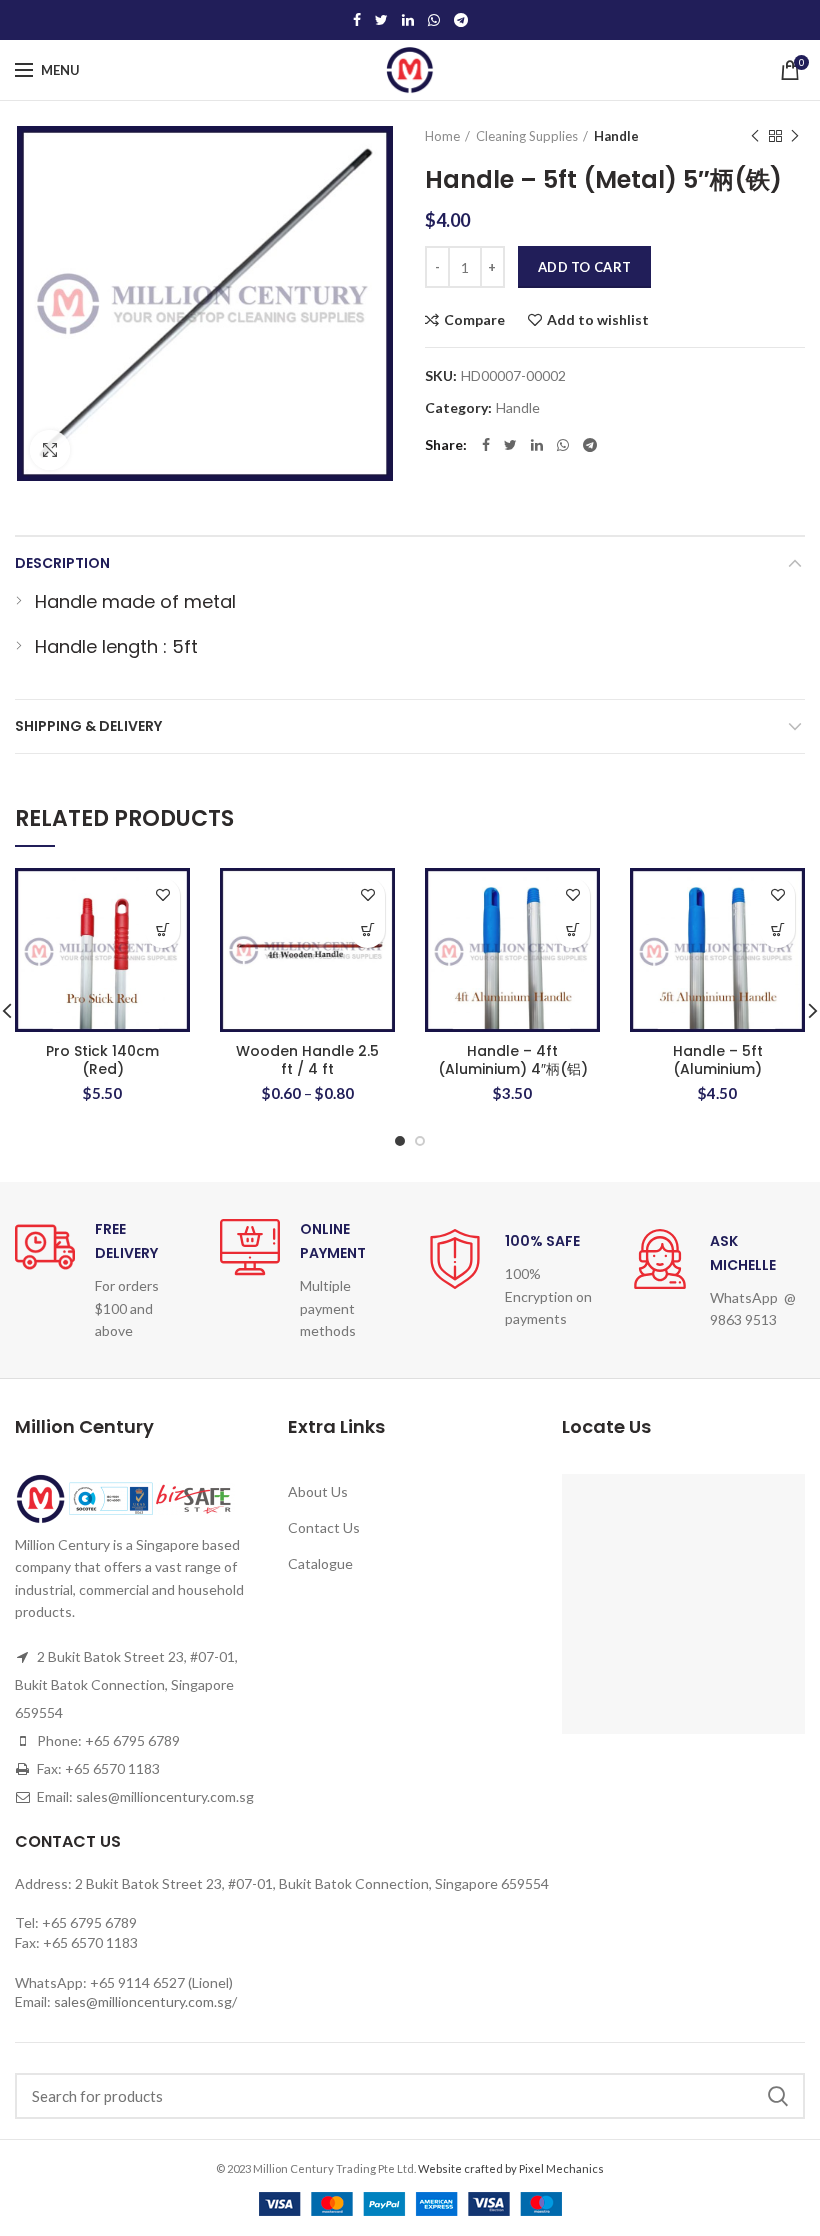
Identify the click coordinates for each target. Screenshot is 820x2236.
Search (778, 2096)
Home (442, 136)
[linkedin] (408, 20)
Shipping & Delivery (88, 726)
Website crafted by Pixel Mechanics (511, 2168)
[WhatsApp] (434, 20)
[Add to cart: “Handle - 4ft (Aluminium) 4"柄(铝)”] (572, 930)
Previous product (755, 136)
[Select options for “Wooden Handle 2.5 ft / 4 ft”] (367, 930)
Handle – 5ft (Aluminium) (718, 1060)
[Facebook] (357, 20)
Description (62, 563)
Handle (616, 136)
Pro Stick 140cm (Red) (102, 1060)
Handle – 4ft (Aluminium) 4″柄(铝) (513, 1060)
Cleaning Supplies (527, 136)
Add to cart (584, 267)
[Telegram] (461, 20)
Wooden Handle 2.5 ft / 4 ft (307, 1060)
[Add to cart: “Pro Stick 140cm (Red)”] (162, 930)
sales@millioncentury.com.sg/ (145, 2001)
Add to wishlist (598, 320)
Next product (795, 136)
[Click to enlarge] (50, 450)
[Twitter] (381, 20)
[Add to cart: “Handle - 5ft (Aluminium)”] (777, 930)
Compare (474, 320)
